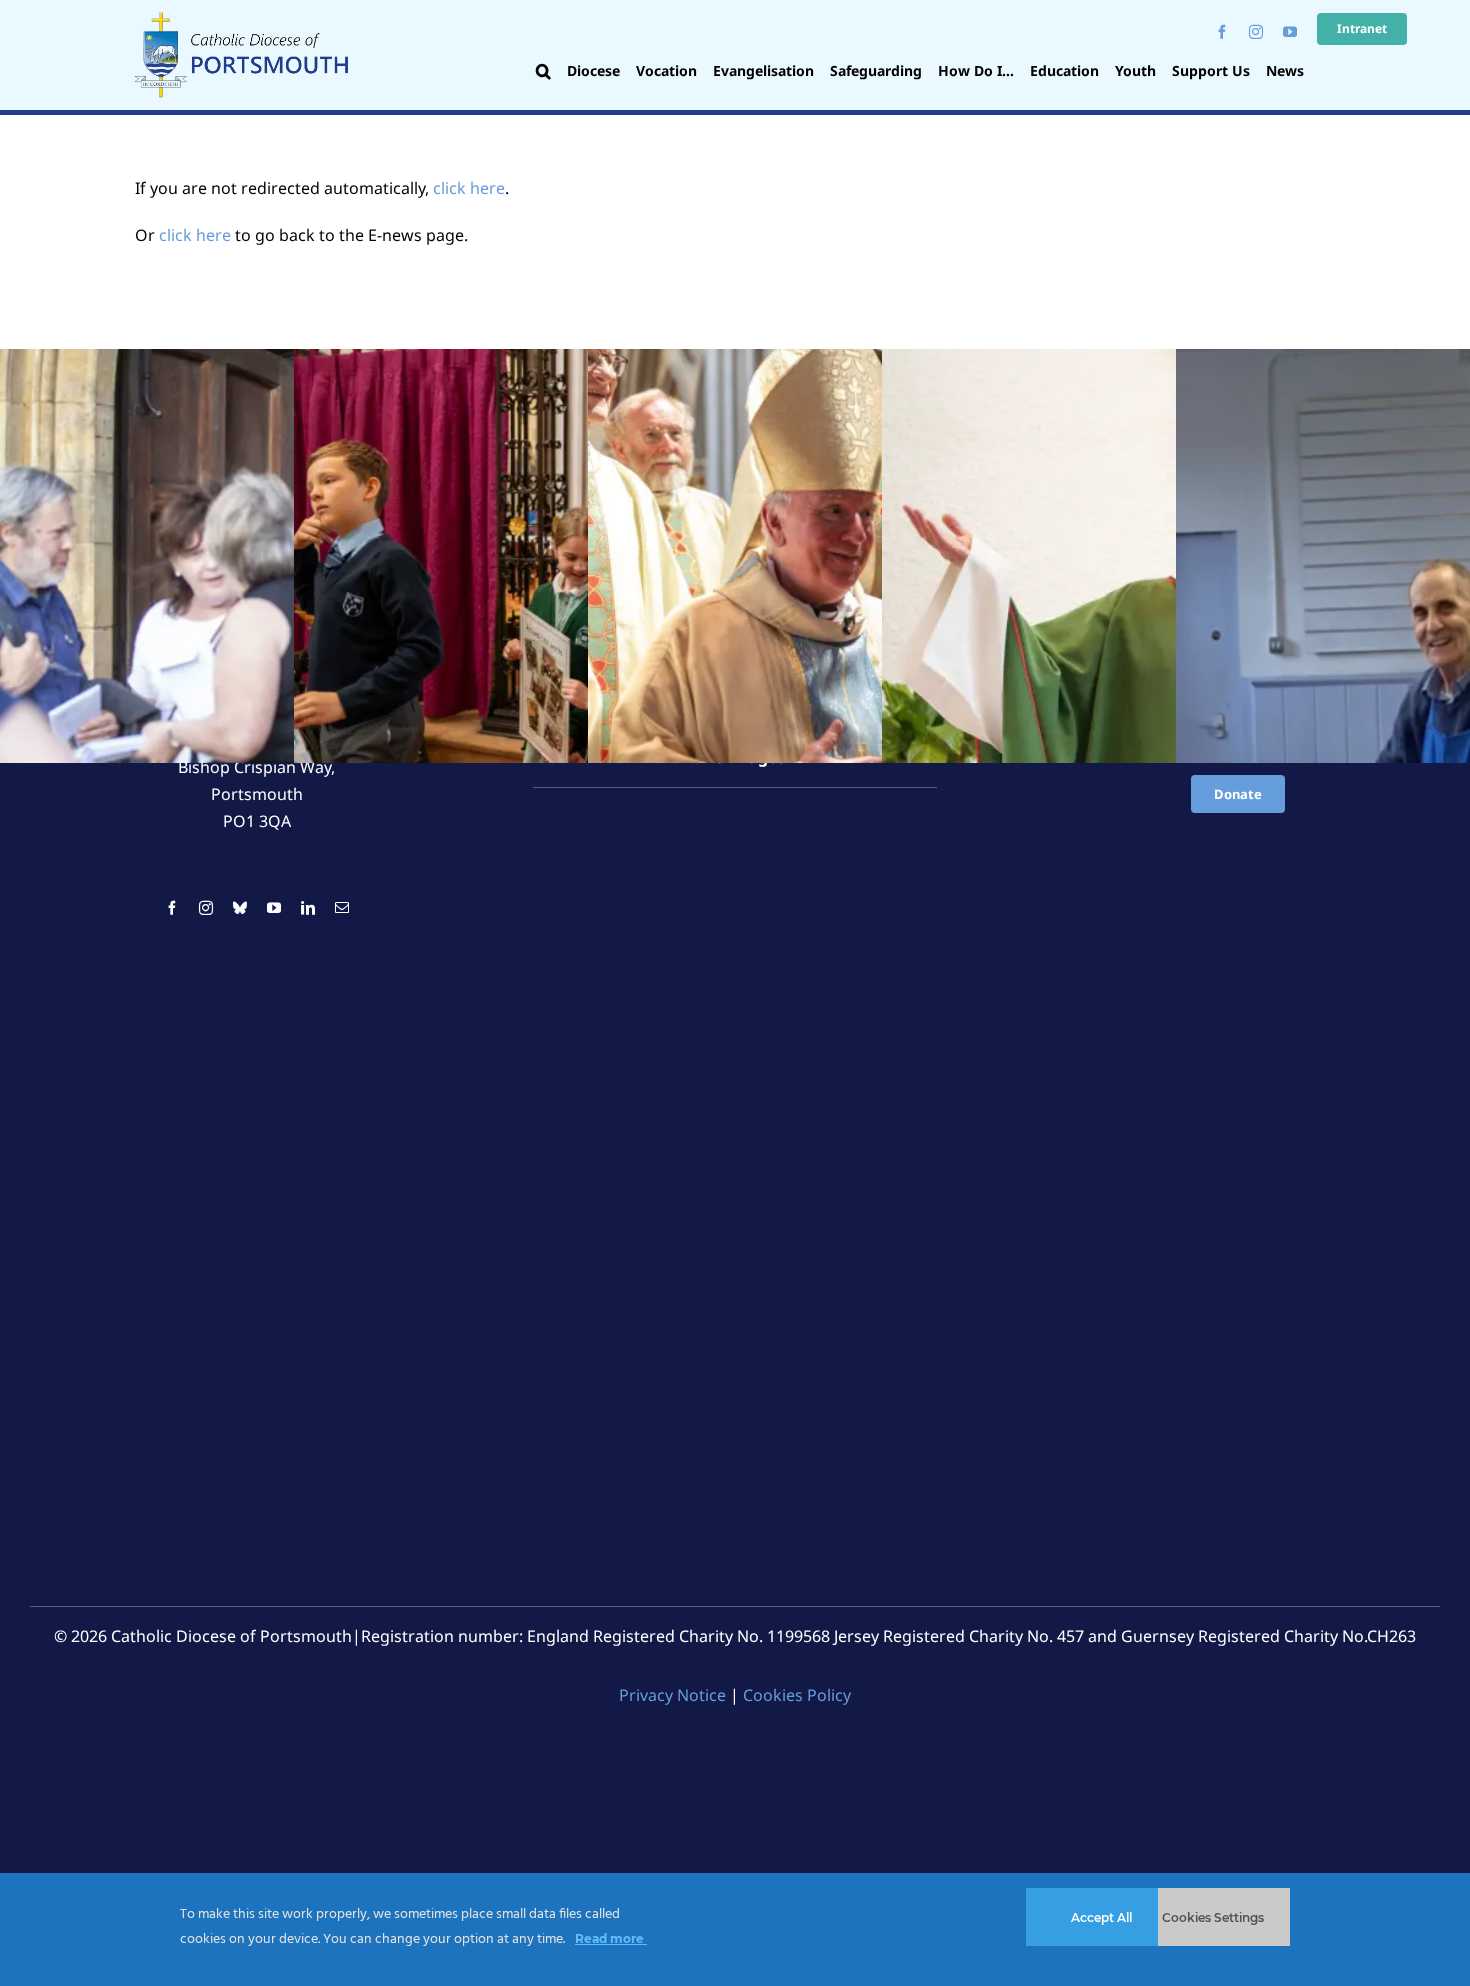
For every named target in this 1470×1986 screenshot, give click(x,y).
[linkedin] (308, 908)
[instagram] (1256, 32)
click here (469, 188)
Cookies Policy (797, 1695)
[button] (543, 73)
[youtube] (1290, 32)
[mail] (342, 908)
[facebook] (1222, 32)
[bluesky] (240, 908)
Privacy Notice (672, 1695)
